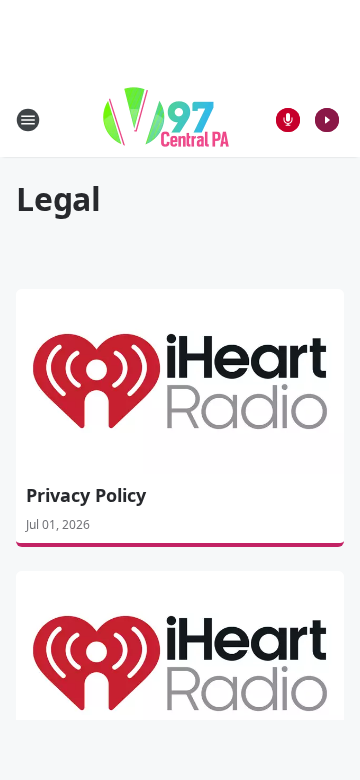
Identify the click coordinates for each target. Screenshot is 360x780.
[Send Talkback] (288, 120)
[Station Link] (166, 119)
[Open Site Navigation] (28, 120)
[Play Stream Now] (327, 120)
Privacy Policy (86, 495)
